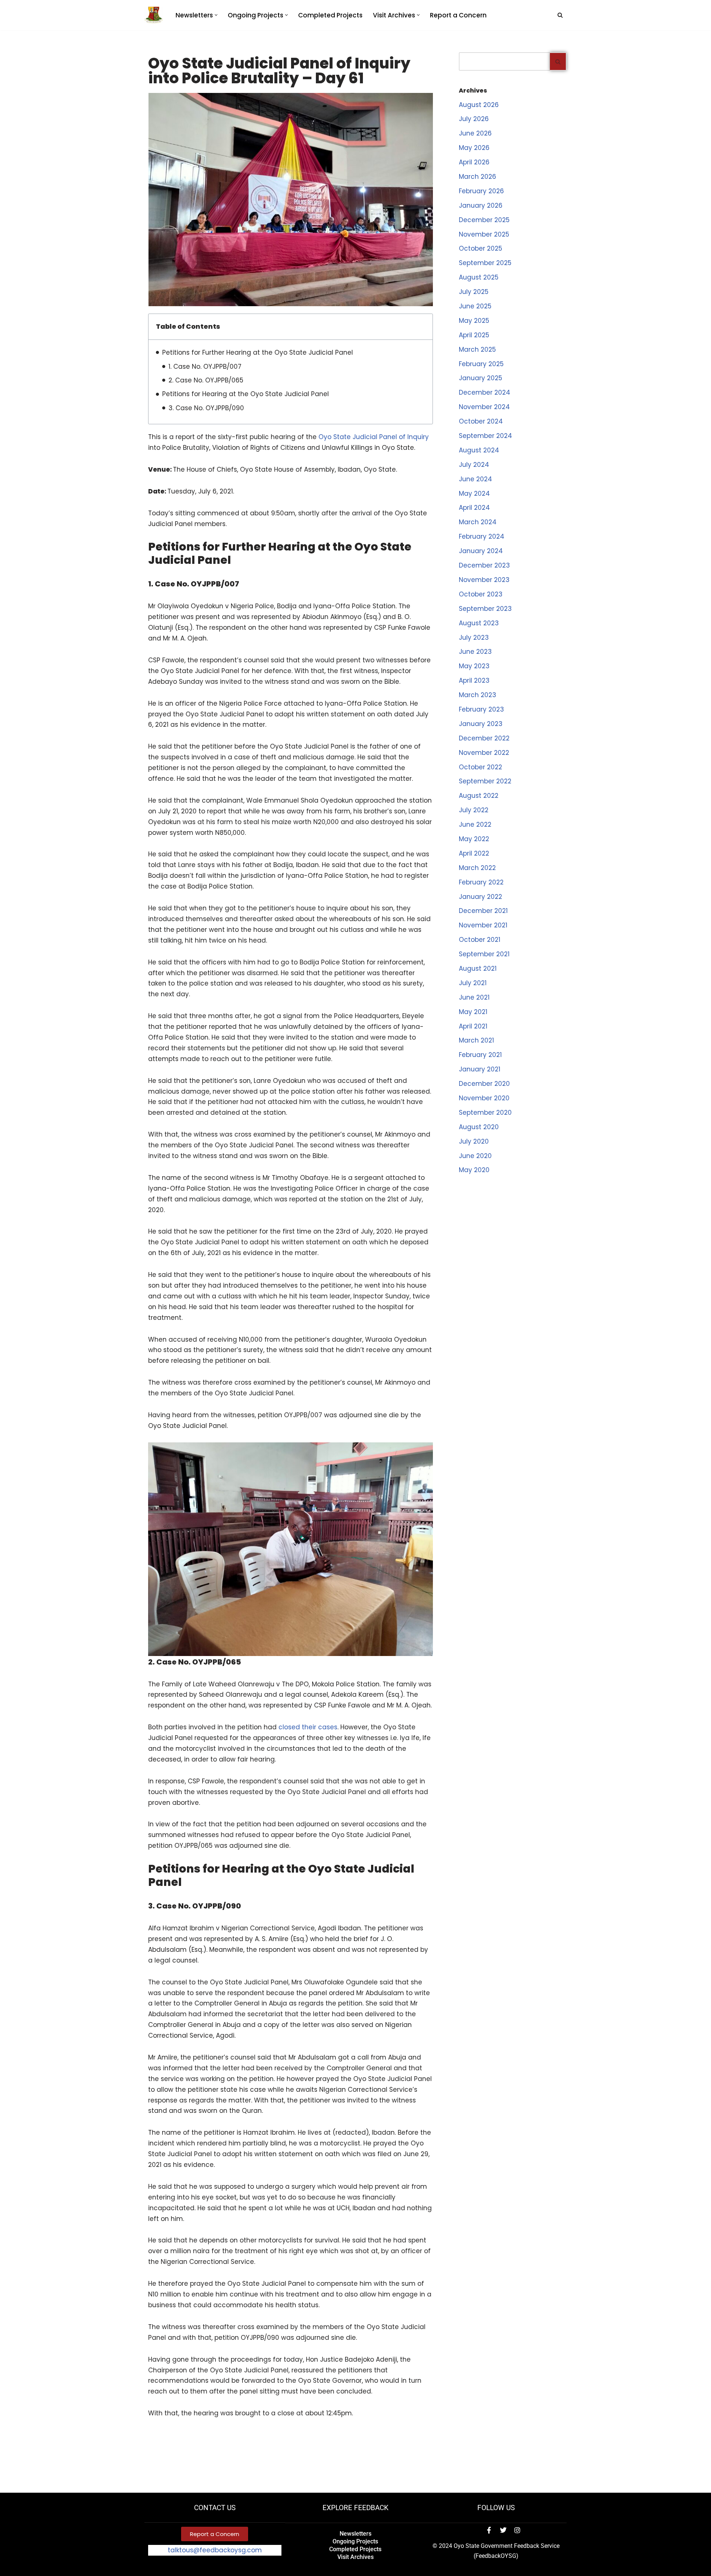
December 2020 (484, 1084)
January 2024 (481, 551)
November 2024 (484, 407)
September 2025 (485, 263)
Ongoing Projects (355, 2541)
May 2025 (474, 321)
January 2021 (480, 1069)
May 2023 (474, 666)
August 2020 (479, 1127)
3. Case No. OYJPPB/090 (206, 408)
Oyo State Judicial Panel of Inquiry (374, 437)
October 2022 (480, 767)
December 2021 (483, 911)
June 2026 (475, 133)
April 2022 (474, 853)
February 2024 (482, 536)
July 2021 (473, 983)
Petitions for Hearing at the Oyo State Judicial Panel (246, 394)
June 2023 (475, 652)
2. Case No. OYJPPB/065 (206, 380)
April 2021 (473, 1026)
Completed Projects (330, 15)
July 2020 (474, 1141)
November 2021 (483, 925)
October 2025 (480, 248)
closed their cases (308, 1727)
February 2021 (480, 1055)
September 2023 (485, 609)
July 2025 (474, 292)
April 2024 (474, 508)
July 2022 (474, 810)
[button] (216, 15)
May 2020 (474, 1170)
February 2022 (481, 882)
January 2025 (480, 378)
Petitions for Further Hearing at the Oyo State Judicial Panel (258, 352)
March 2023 (478, 695)
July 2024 (474, 465)
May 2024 (474, 494)
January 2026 (481, 205)
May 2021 (473, 1012)
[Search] (560, 15)
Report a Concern (458, 15)
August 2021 (478, 968)
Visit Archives (355, 2557)
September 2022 (485, 781)
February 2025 (481, 364)
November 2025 (484, 234)
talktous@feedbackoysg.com (215, 2550)
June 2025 (475, 306)
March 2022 (477, 868)
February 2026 (481, 191)
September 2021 (484, 954)
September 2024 (485, 436)
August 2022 (479, 796)
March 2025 (477, 349)
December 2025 (484, 220)
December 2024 (485, 392)
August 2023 (479, 623)
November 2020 (484, 1098)
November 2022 (484, 753)
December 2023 (484, 565)
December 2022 (484, 738)
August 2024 (479, 450)
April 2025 (474, 335)
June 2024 (475, 479)
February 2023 (481, 709)
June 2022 (475, 824)
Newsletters (355, 2534)
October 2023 (481, 594)
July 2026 (474, 119)
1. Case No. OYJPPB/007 (205, 367)
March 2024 (478, 522)
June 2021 (474, 997)
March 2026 (478, 177)
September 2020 (485, 1113)
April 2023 (474, 680)
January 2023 (481, 724)
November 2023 (484, 580)
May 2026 (474, 148)
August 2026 (479, 105)
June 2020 (475, 1156)
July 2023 (474, 638)
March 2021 (476, 1040)
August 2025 (479, 277)
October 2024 (481, 421)
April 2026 (474, 162)
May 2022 (474, 839)
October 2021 (480, 940)
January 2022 (480, 897)
